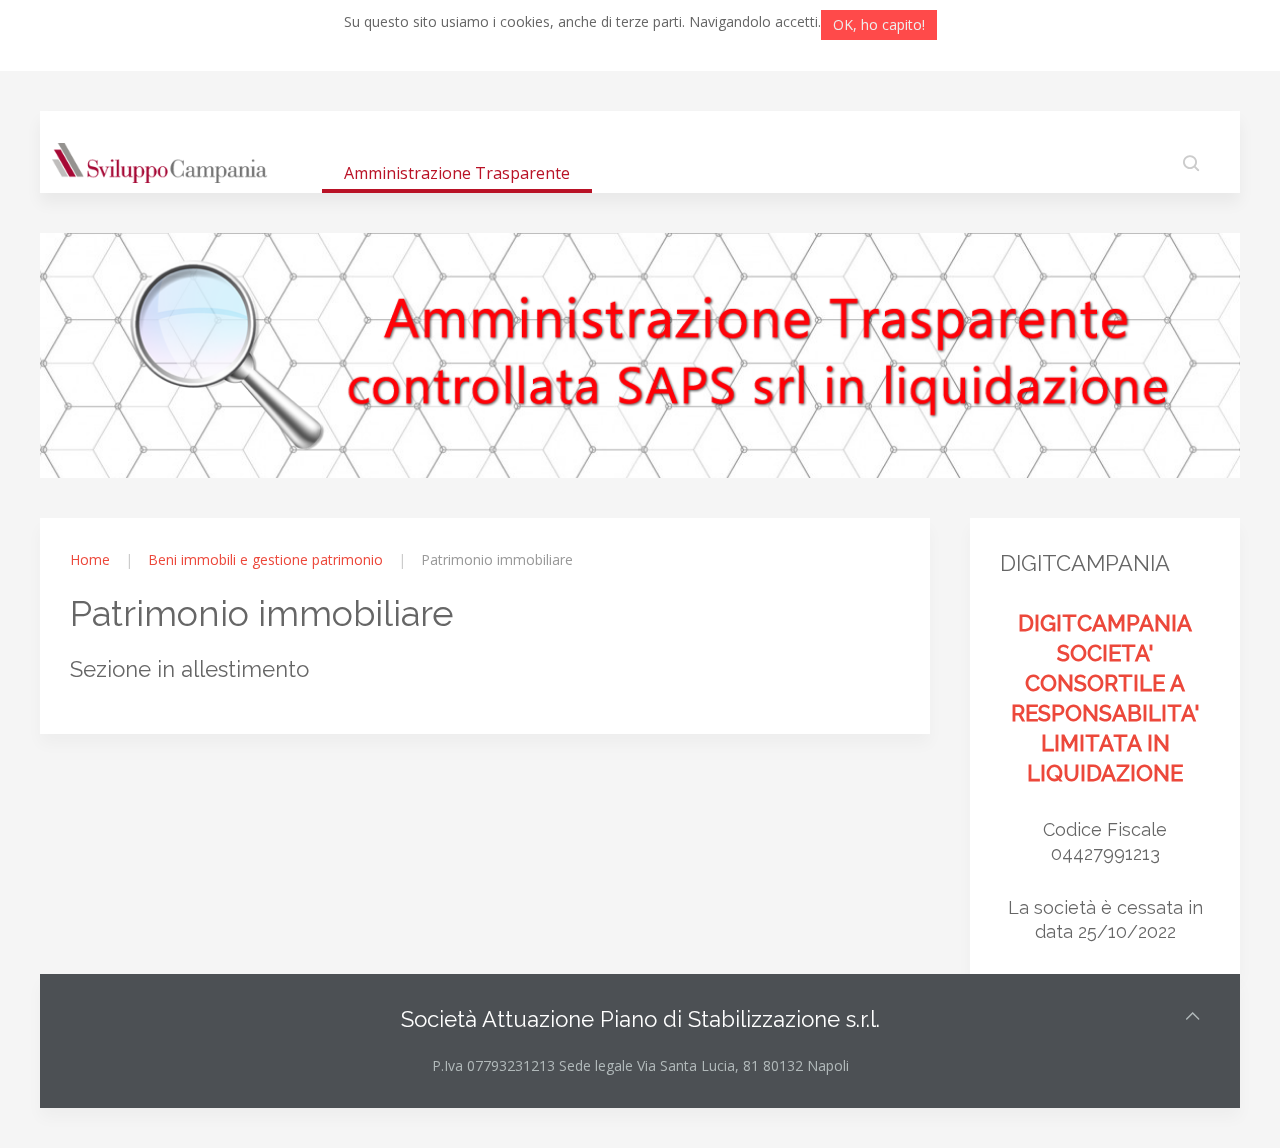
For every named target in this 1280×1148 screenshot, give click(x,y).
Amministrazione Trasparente (457, 173)
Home (90, 559)
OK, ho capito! (879, 24)
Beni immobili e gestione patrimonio (265, 559)
